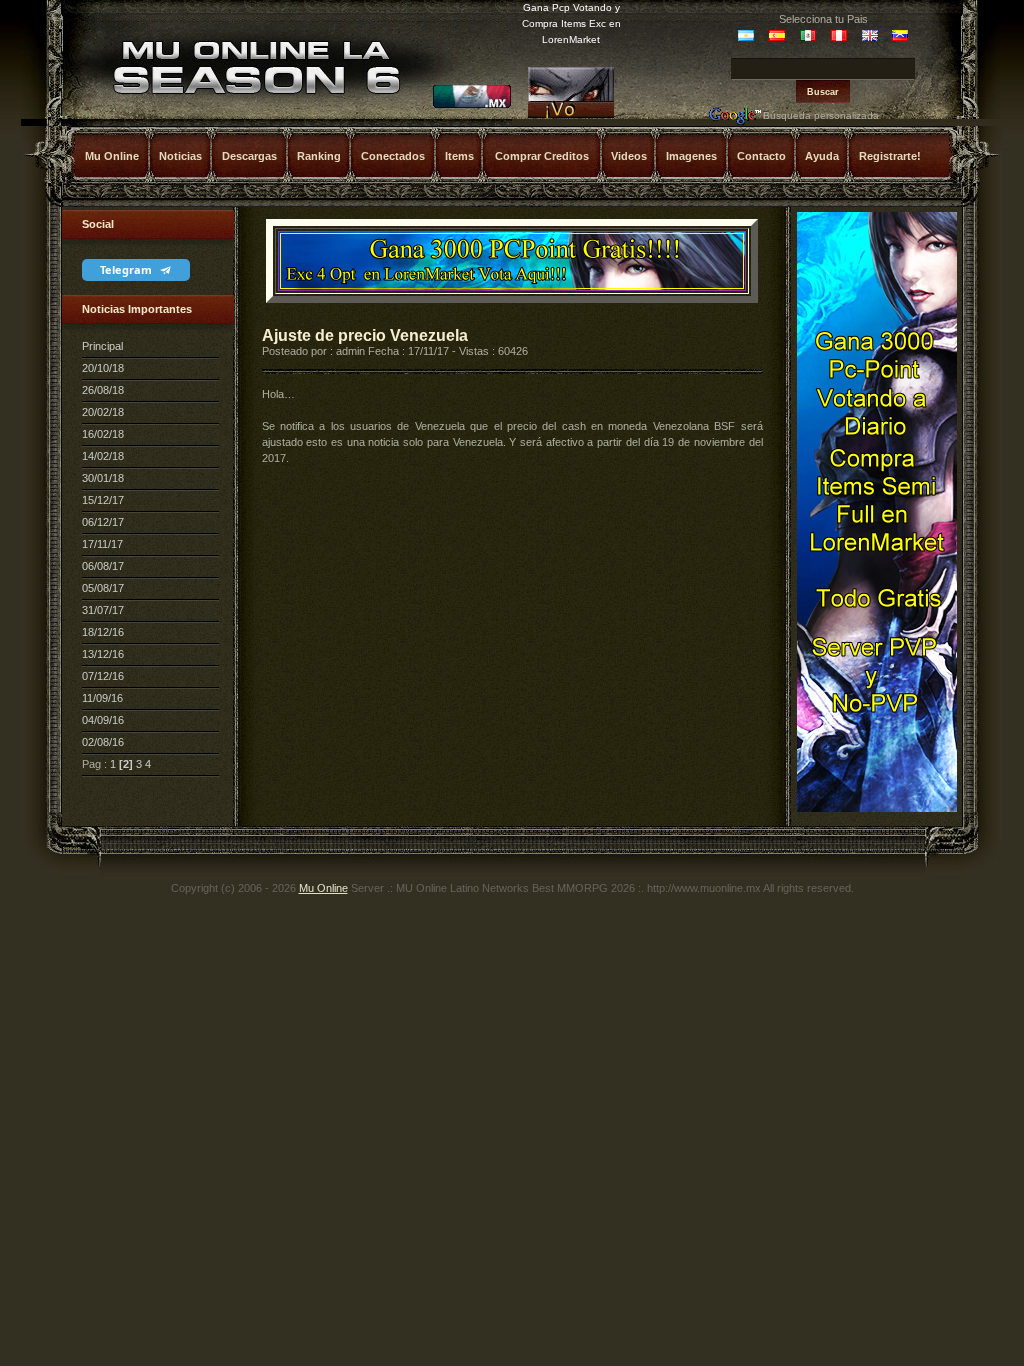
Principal (102, 346)
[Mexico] (472, 105)
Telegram (127, 269)
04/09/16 (103, 720)
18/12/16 (103, 632)
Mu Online (112, 156)
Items (459, 156)
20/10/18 (103, 368)
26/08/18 (103, 390)
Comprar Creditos (542, 156)
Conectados (393, 156)
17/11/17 (102, 544)
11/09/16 (102, 698)
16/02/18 (103, 434)
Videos (629, 156)
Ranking (319, 156)
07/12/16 (103, 676)
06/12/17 (103, 522)
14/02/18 (103, 456)
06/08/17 (103, 566)
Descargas (249, 156)
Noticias (180, 156)
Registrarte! (890, 156)
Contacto (761, 156)
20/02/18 (103, 412)
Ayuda (822, 156)
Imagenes (691, 156)
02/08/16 (103, 742)
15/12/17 (103, 500)
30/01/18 (103, 478)
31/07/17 (103, 610)
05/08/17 (103, 588)
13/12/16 (103, 654)
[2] (126, 764)
